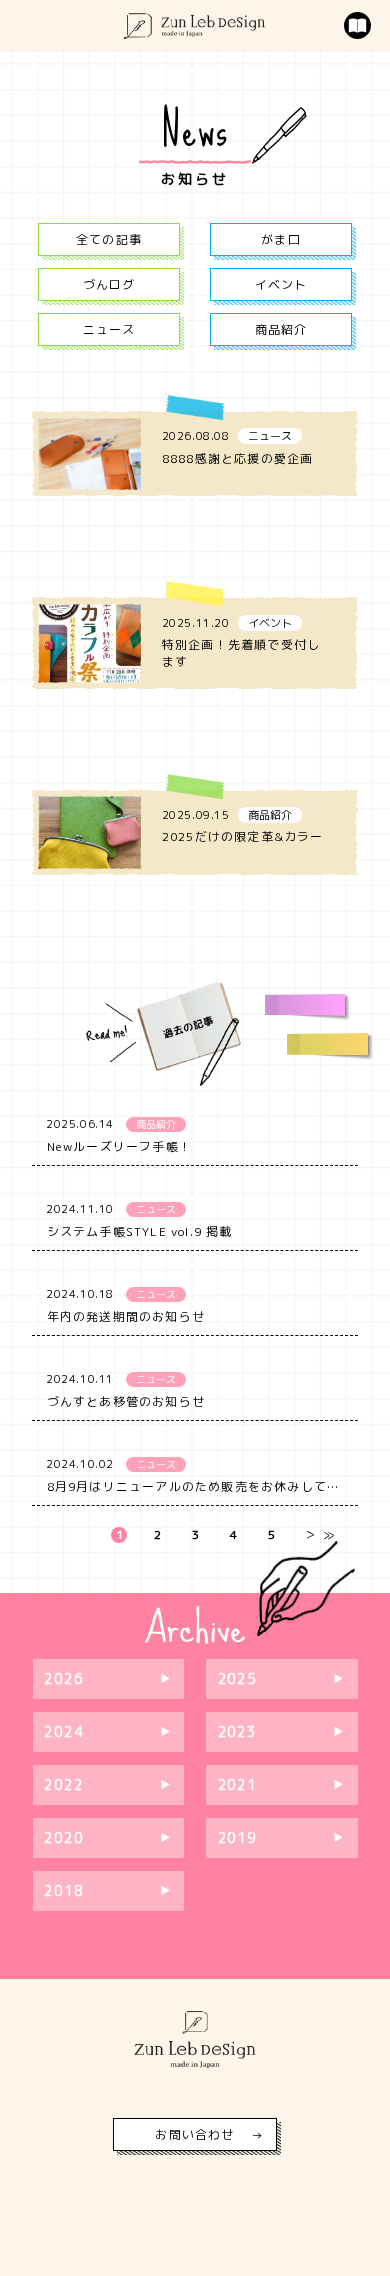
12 (77, 1814)
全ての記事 (109, 239)
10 (250, 1814)
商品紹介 (281, 329)
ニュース (109, 329)
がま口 (281, 239)
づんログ (109, 284)
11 (280, 1814)
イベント (281, 284)
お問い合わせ (194, 2134)
